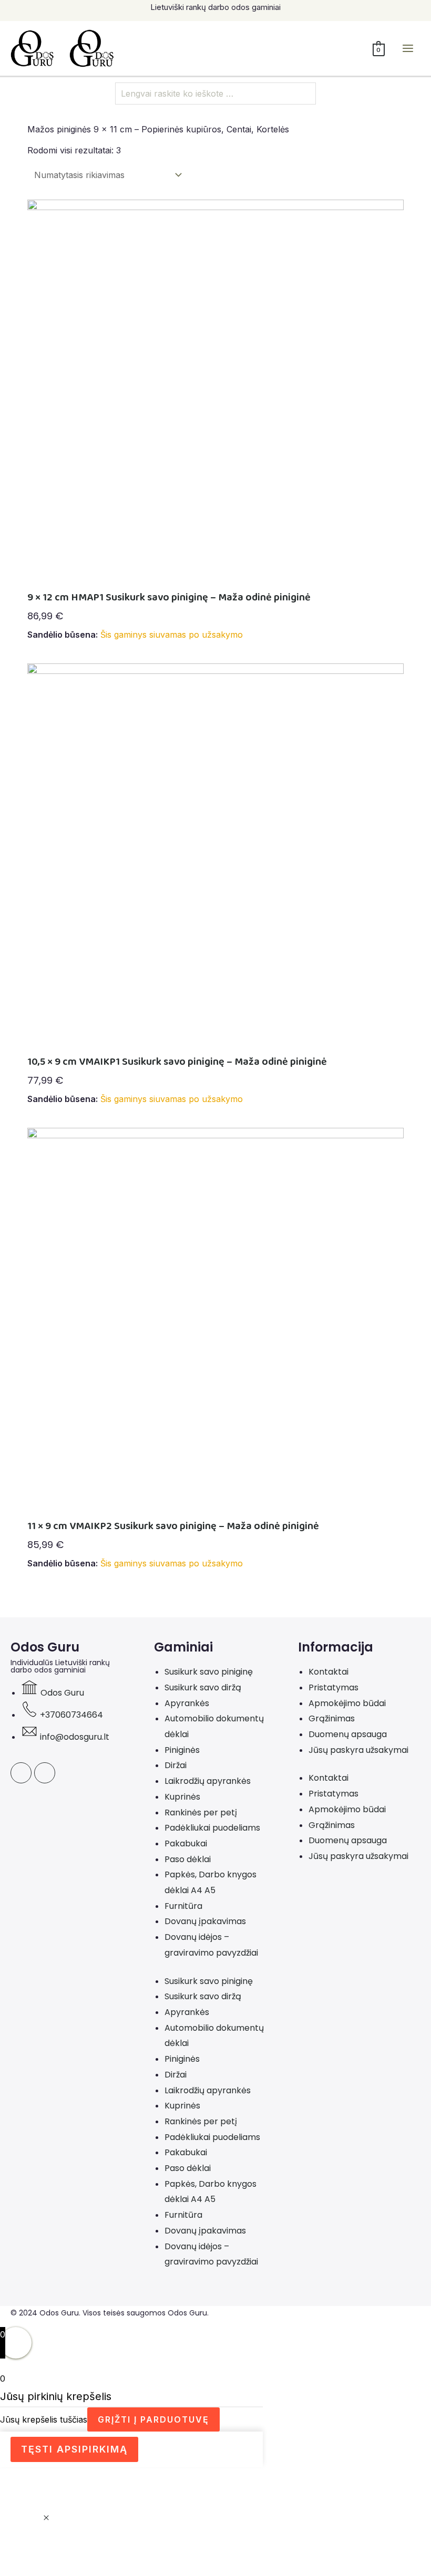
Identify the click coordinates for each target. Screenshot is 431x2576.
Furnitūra (183, 1906)
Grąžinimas (332, 1718)
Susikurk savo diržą (203, 1687)
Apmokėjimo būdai (347, 1703)
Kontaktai (329, 1672)
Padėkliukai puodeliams (212, 1828)
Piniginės (182, 1750)
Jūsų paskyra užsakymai (358, 1750)
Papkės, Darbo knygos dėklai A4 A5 (211, 1882)
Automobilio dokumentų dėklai (214, 1726)
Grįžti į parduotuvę (153, 2419)
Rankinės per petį (201, 1812)
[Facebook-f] (21, 1773)
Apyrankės (187, 1703)
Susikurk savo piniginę (209, 1672)
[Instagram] (45, 1773)
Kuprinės (182, 1797)
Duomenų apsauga (348, 1734)
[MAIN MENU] (408, 48)
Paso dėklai (188, 1859)
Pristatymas (333, 1687)
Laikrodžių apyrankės (208, 1781)
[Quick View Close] (46, 2518)
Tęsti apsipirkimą (74, 2449)
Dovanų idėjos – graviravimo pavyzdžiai (211, 1945)
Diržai (176, 1765)
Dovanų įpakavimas (205, 1921)
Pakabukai (186, 1843)
